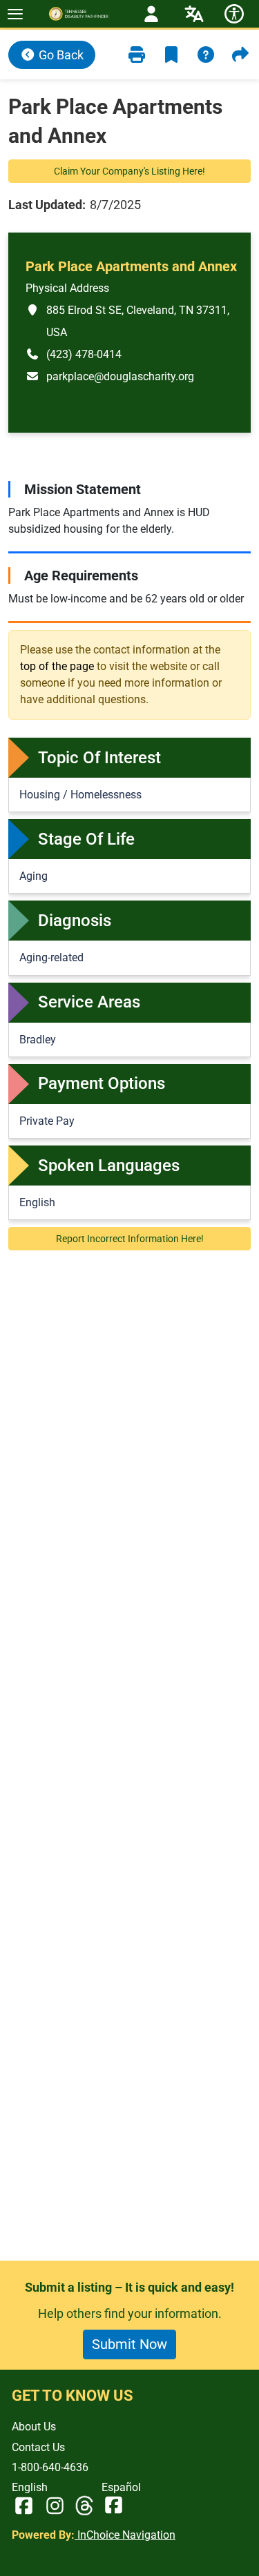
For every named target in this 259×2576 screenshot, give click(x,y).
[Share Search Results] (240, 55)
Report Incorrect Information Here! (130, 1239)
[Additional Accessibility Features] (234, 14)
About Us (34, 2427)
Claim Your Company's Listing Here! (129, 171)
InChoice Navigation (125, 2535)
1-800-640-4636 (50, 2467)
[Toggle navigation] (15, 14)
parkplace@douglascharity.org (110, 376)
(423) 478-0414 (74, 354)
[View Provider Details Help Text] (206, 55)
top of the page (57, 666)
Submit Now (129, 2344)
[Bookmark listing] (171, 55)
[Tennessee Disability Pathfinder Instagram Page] (55, 2506)
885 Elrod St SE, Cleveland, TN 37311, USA (127, 321)
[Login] (151, 14)
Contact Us (38, 2447)
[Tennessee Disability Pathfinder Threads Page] (84, 2506)
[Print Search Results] (137, 55)
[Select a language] (194, 14)
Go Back (60, 55)
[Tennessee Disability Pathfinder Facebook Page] (24, 2506)
